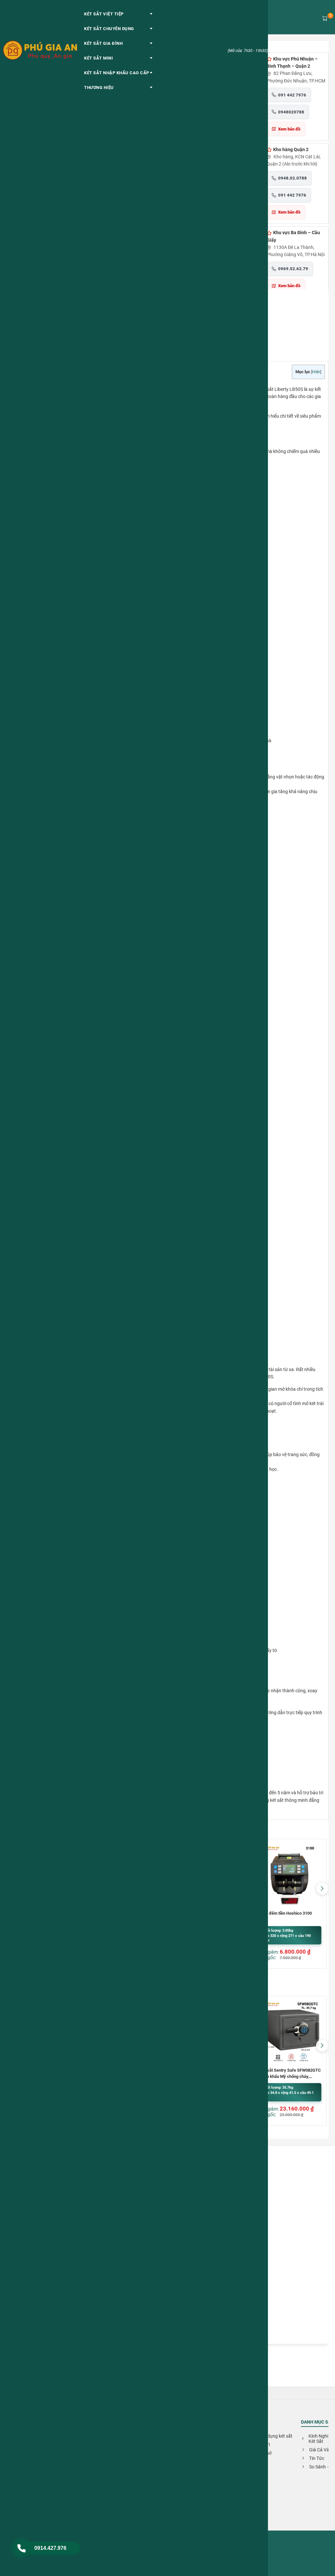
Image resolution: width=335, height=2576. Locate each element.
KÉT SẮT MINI (98, 58)
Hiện (316, 372)
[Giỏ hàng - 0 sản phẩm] (325, 18)
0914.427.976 (50, 2548)
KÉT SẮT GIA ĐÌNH (103, 43)
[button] (322, 1888)
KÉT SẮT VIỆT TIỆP (104, 14)
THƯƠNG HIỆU (99, 87)
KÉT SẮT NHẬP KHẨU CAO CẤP (117, 73)
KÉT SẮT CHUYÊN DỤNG (109, 29)
